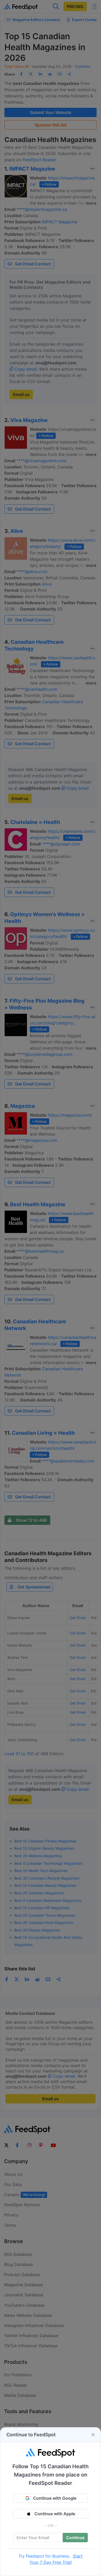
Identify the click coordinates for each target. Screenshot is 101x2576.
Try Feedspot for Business (44, 2556)
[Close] (93, 2435)
